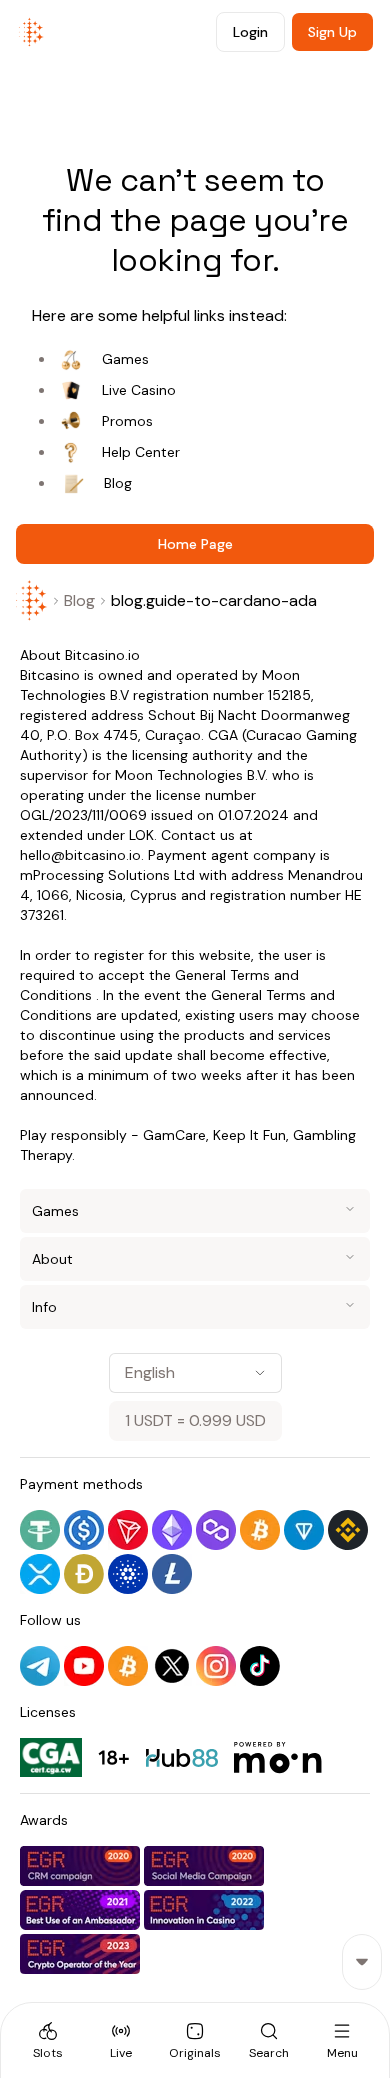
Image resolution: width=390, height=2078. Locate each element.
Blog (118, 483)
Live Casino (139, 390)
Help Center (141, 452)
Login (250, 32)
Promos (127, 421)
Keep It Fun (249, 1135)
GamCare (174, 1135)
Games (125, 359)
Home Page (195, 544)
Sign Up (332, 32)
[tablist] (195, 2040)
